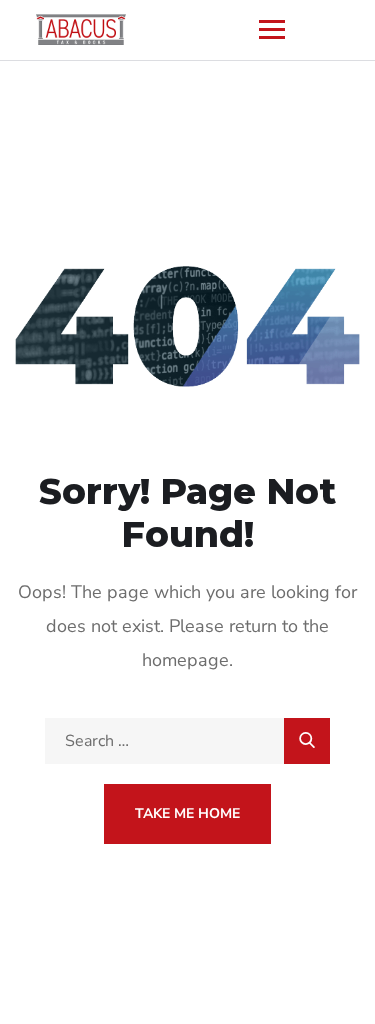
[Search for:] (187, 741)
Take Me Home (187, 813)
